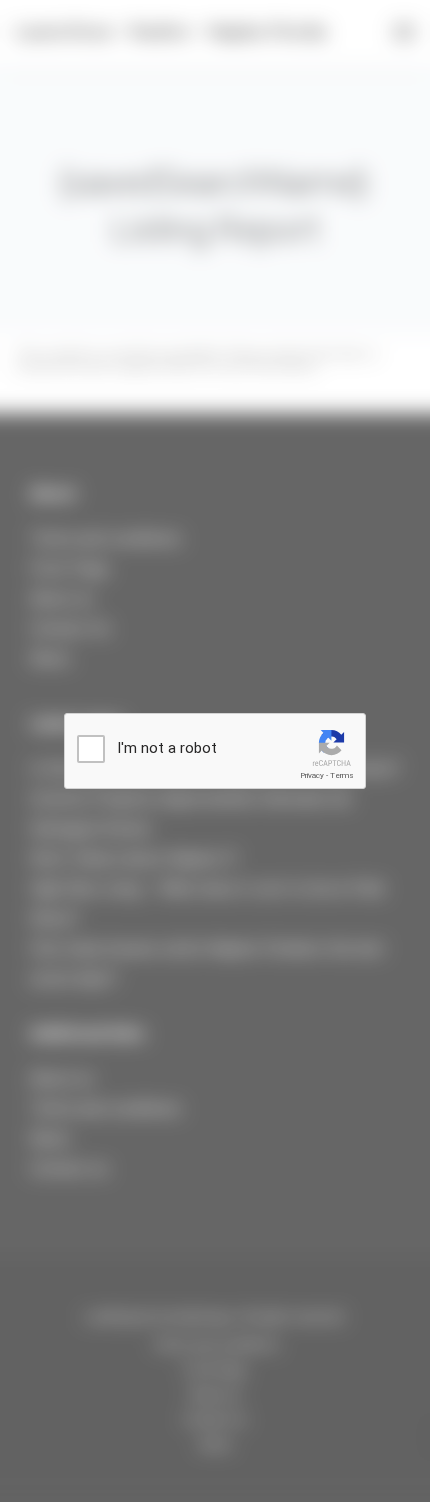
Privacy (312, 775)
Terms (342, 775)
